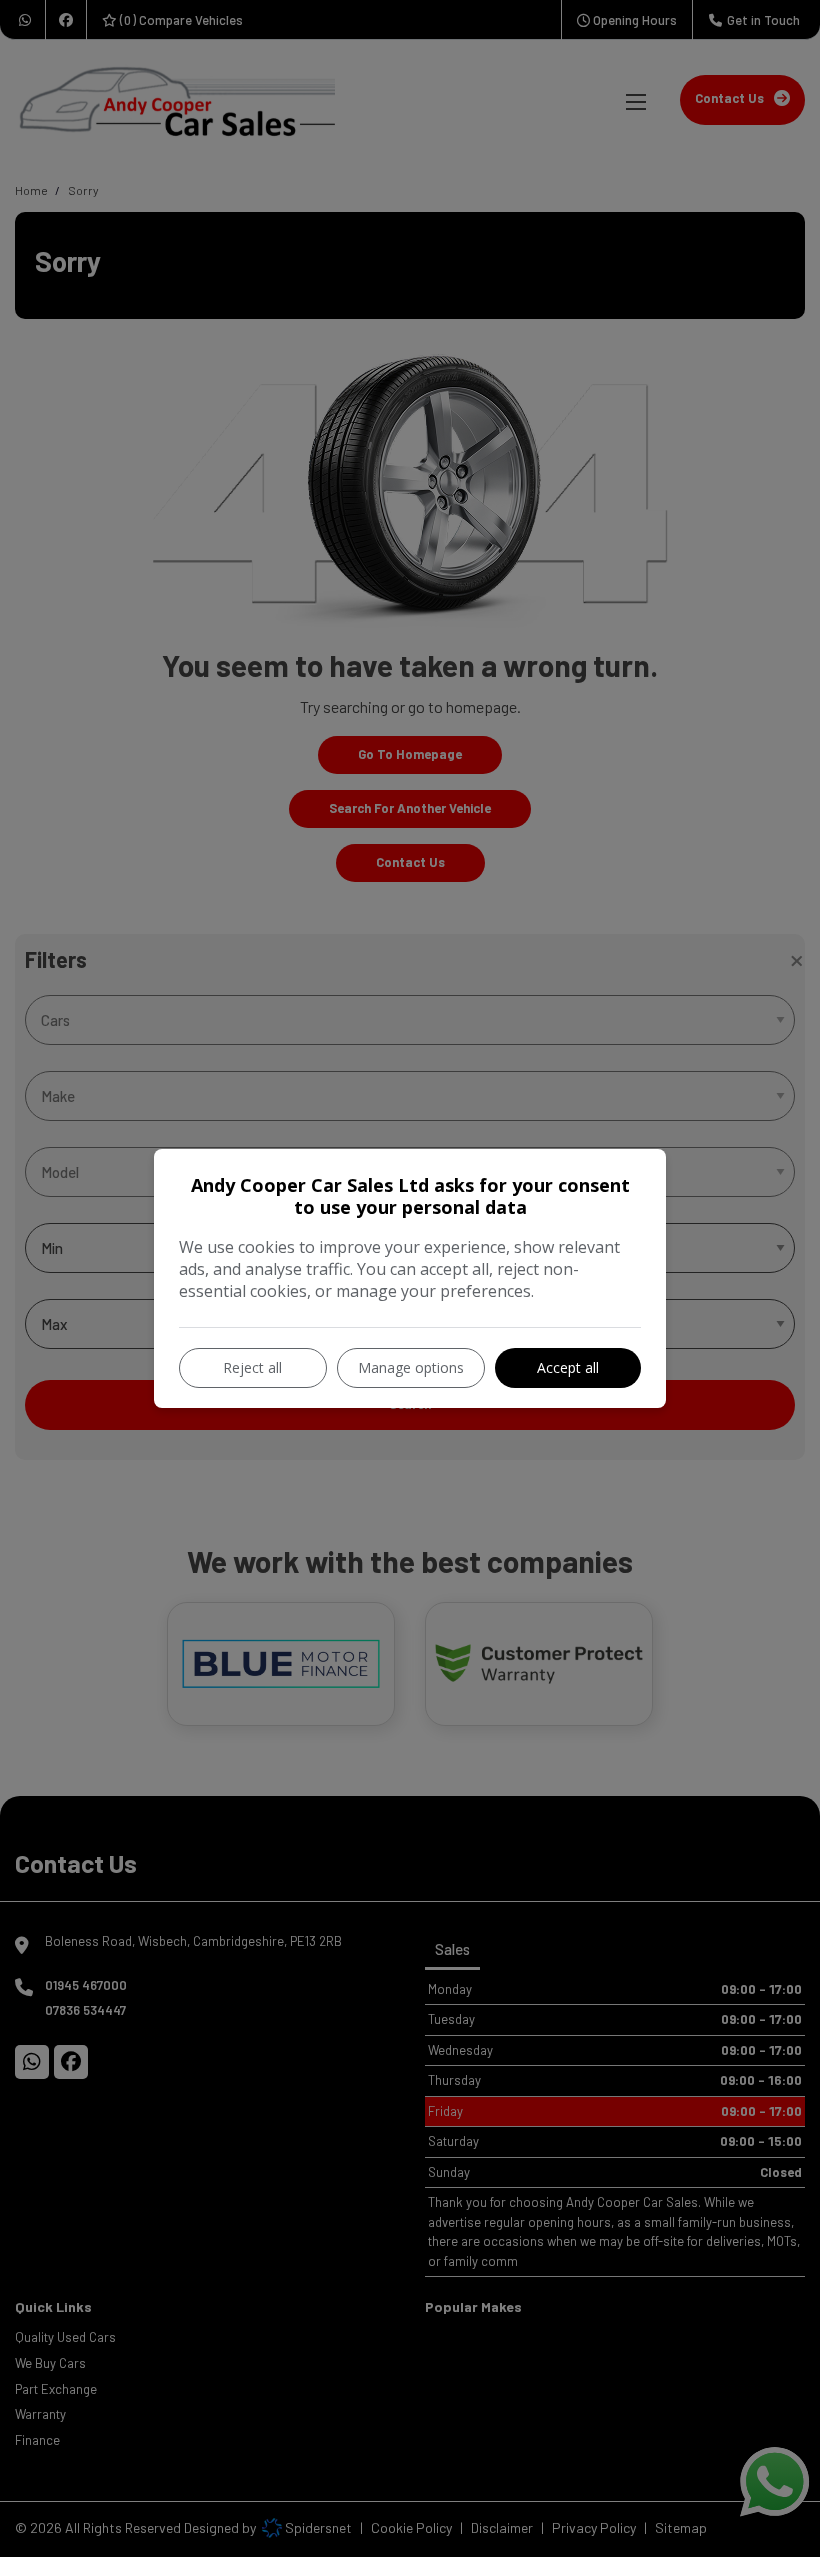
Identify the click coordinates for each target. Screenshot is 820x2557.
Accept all (568, 1367)
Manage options (411, 1367)
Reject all (252, 1367)
